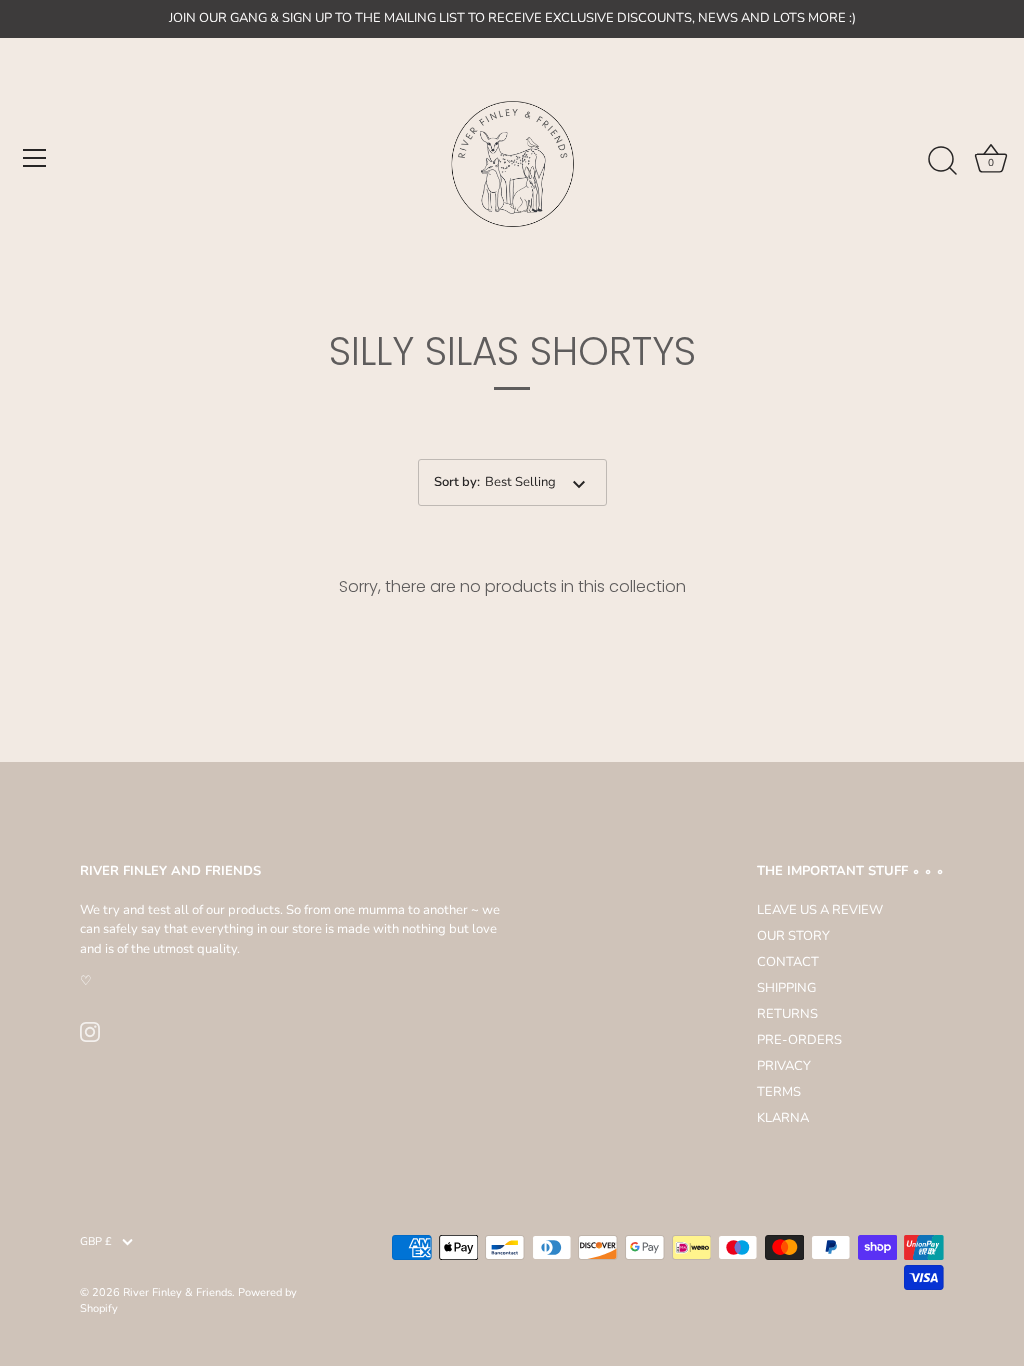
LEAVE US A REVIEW (820, 910)
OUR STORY (793, 936)
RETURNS (787, 1014)
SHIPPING (786, 988)
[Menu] (35, 158)
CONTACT (788, 962)
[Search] (942, 161)
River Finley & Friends (177, 1292)
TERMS (779, 1092)
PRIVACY (784, 1066)
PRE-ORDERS (799, 1040)
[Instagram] (90, 1031)
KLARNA (783, 1118)
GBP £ (96, 1242)
